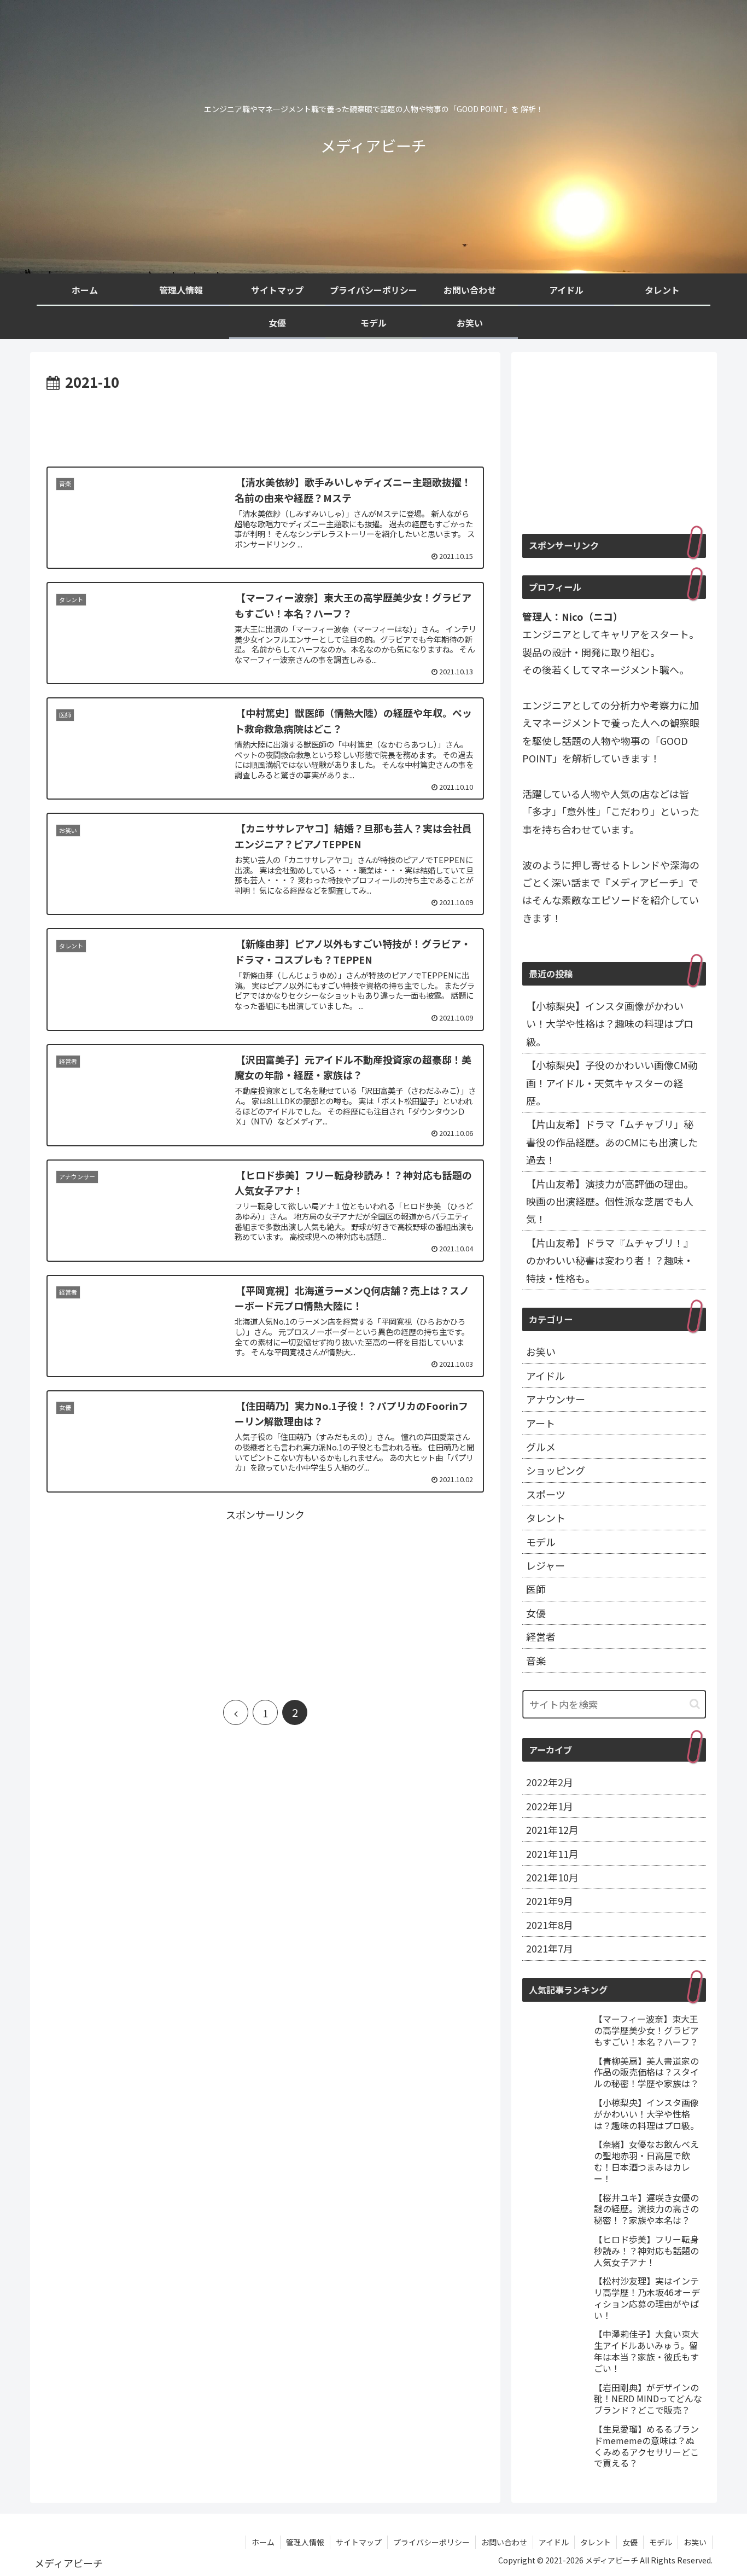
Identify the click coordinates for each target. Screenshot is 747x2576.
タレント (546, 1518)
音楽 (536, 1660)
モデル (541, 1542)
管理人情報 (305, 2542)
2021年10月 (552, 1877)
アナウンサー (556, 1399)
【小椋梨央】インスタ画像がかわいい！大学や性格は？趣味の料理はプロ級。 (610, 1024)
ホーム (263, 2542)
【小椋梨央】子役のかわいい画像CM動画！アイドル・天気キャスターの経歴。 (612, 1083)
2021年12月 (552, 1829)
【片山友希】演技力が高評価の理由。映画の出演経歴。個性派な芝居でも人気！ (610, 1201)
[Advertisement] (265, 424)
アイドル (545, 1376)
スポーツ (546, 1494)
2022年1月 (550, 1806)
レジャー (545, 1565)
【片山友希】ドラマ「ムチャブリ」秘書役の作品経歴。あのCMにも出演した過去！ (612, 1142)
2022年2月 (550, 1782)
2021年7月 (550, 1948)
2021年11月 (552, 1854)
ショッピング (556, 1470)
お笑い (541, 1351)
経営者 (541, 1636)
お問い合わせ (504, 2542)
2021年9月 (550, 1901)
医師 (536, 1589)
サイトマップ (359, 2542)
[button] (695, 1704)
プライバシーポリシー (431, 2542)
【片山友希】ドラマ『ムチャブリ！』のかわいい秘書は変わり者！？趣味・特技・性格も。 (610, 1260)
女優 (536, 1613)
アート (541, 1423)
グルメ (541, 1447)
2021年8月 (550, 1925)
